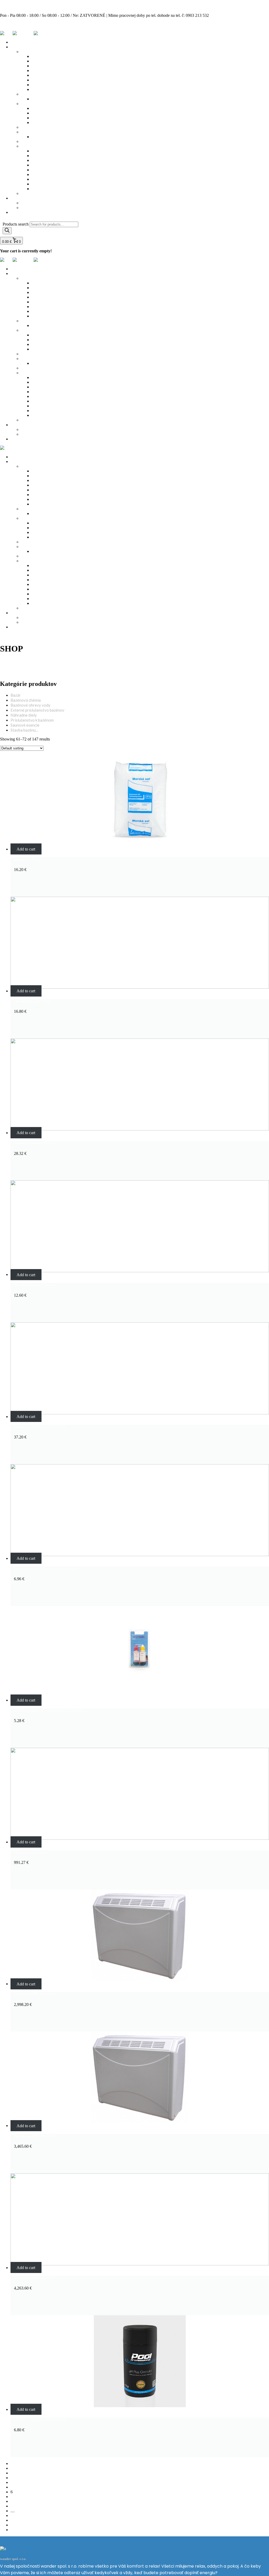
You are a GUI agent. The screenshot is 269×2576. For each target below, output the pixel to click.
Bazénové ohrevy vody (30, 705)
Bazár (16, 695)
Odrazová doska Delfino (31, 1852)
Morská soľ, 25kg (26, 859)
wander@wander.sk (17, 24)
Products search (16, 224)
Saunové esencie (25, 725)
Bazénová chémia (26, 700)
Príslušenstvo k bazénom (32, 720)
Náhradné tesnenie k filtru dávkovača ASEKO (46, 1569)
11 (12, 2515)
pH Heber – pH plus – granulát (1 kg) (40, 2420)
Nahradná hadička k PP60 (32, 1143)
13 (13, 2525)
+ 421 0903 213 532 (17, 6)
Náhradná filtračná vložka (32, 1001)
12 (13, 2520)
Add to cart (26, 849)
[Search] (7, 231)
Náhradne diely (24, 715)
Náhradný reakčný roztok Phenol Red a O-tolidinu (50, 1710)
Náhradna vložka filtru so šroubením (40, 1427)
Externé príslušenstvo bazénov (37, 710)
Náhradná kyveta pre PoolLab (35, 1285)
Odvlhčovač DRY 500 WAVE (35, 2278)
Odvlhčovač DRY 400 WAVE (35, 2136)
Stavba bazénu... (24, 730)
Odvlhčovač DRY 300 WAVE (35, 1994)
